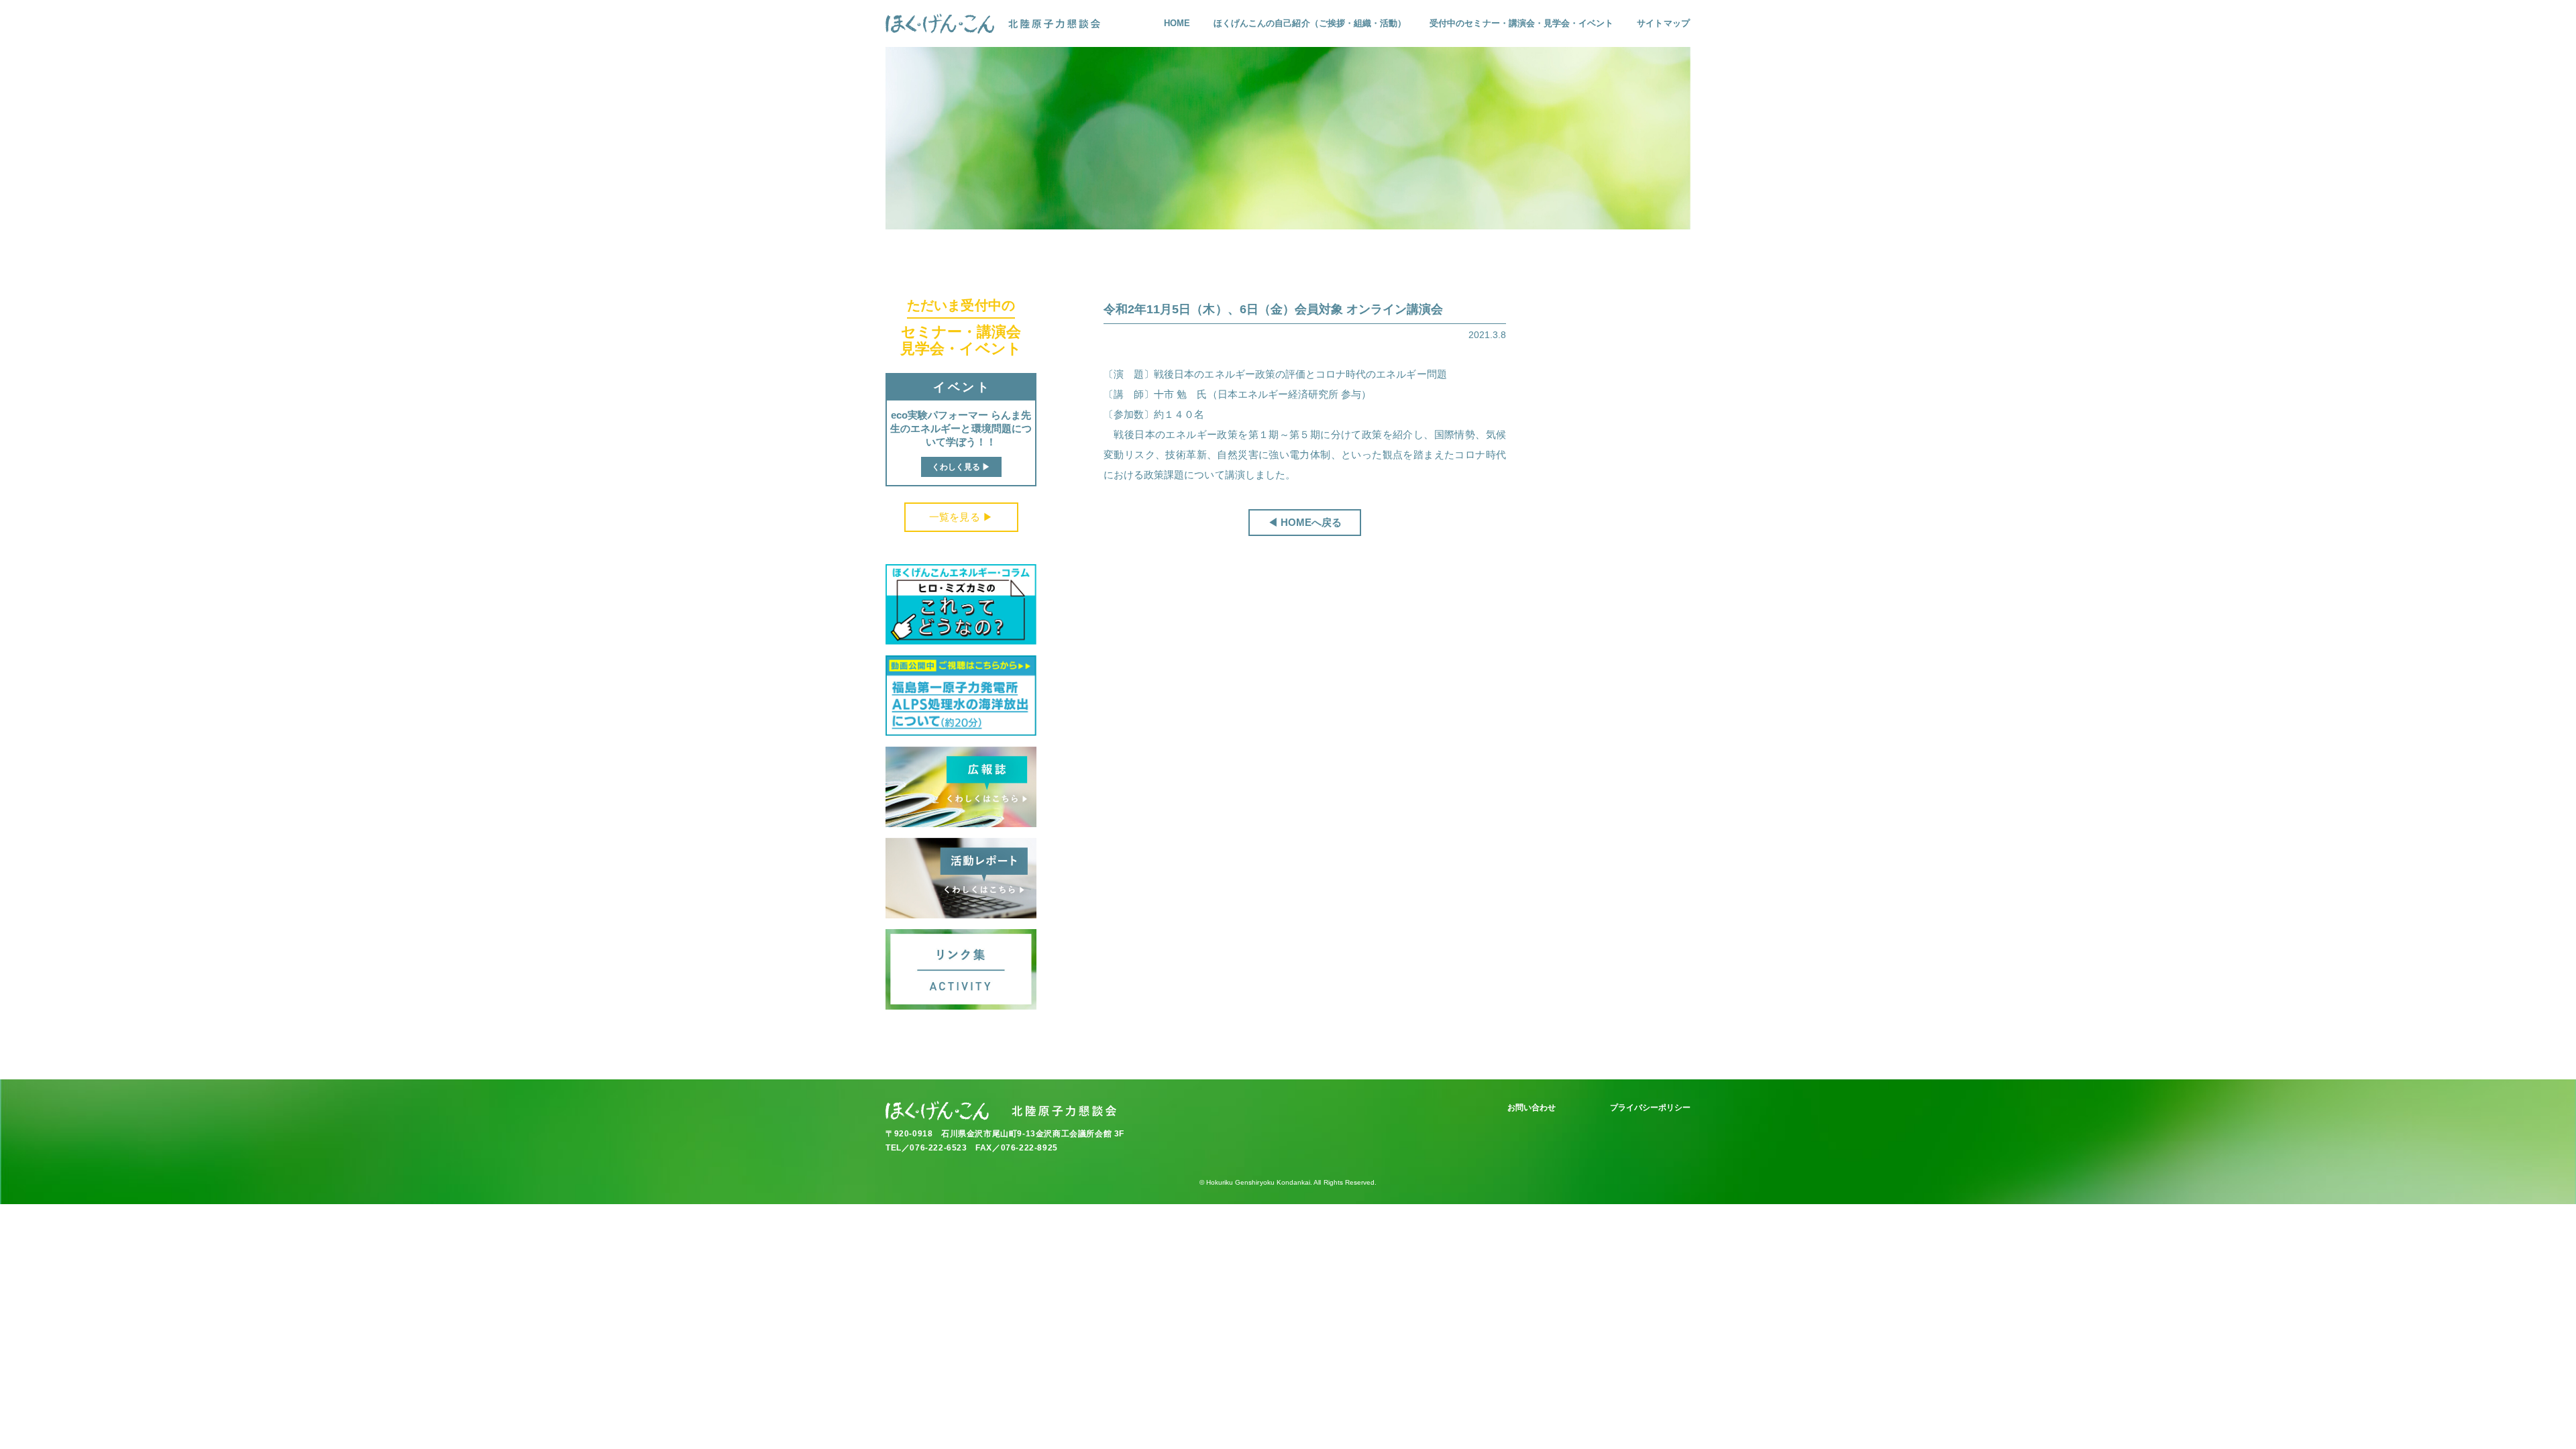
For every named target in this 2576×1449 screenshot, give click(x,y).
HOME (1177, 23)
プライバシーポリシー (1651, 1108)
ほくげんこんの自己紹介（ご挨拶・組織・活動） (1310, 23)
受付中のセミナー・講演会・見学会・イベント (1521, 23)
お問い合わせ (1532, 1108)
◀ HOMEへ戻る (1305, 522)
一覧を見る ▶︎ (961, 517)
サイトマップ (1663, 23)
